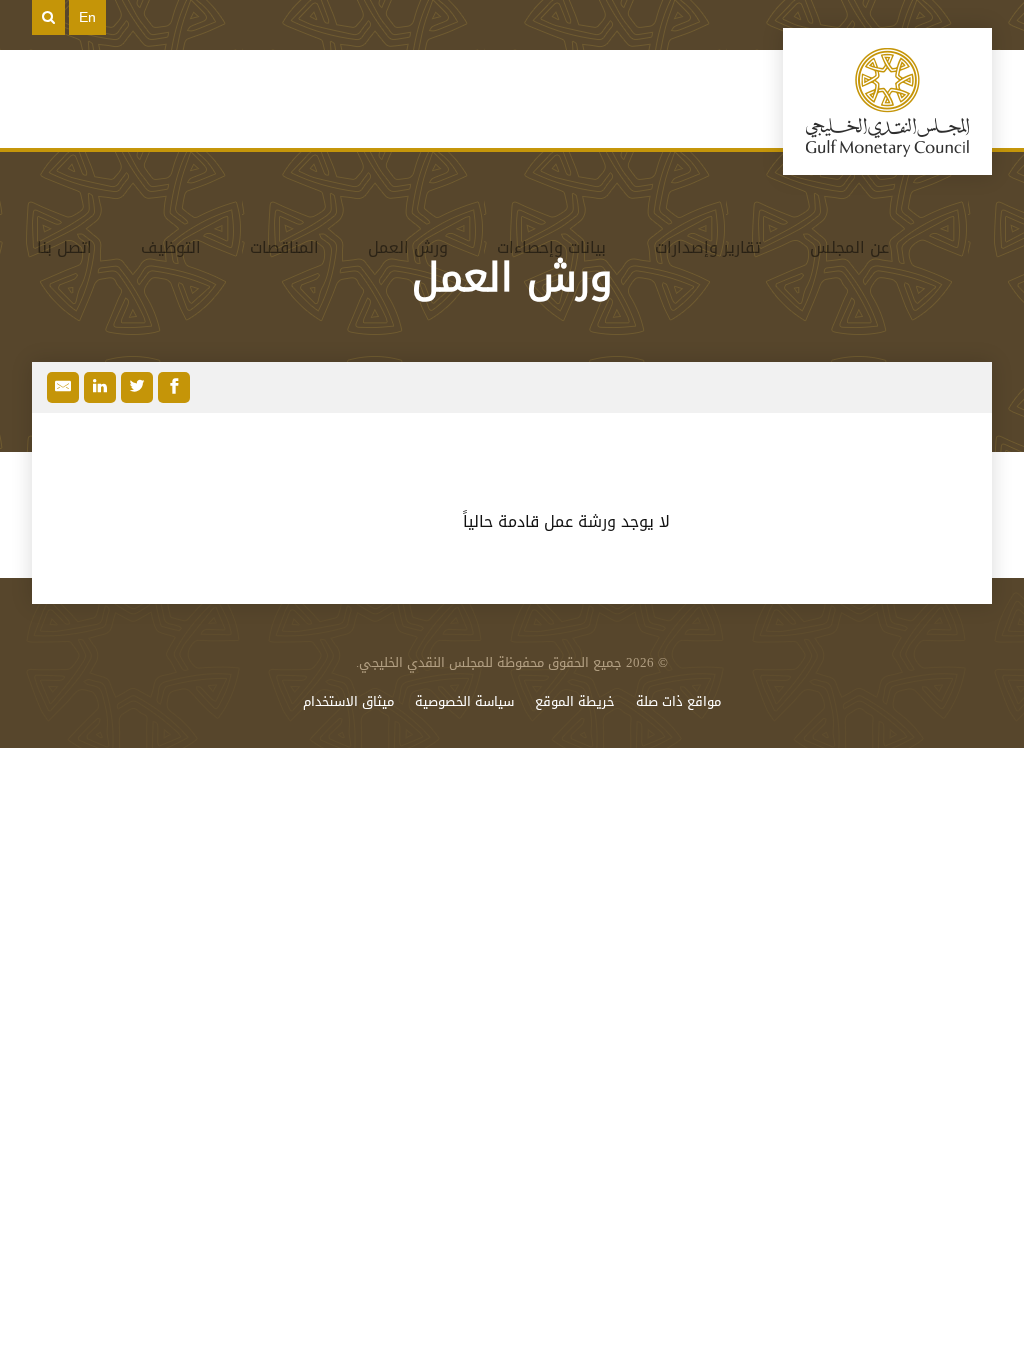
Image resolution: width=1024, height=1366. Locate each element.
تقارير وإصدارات (708, 247)
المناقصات (284, 247)
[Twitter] (137, 387)
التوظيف (171, 247)
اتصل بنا (64, 247)
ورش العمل (408, 247)
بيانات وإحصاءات (551, 247)
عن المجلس (849, 247)
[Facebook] (174, 387)
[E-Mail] (63, 387)
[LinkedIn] (100, 387)
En (87, 17)
